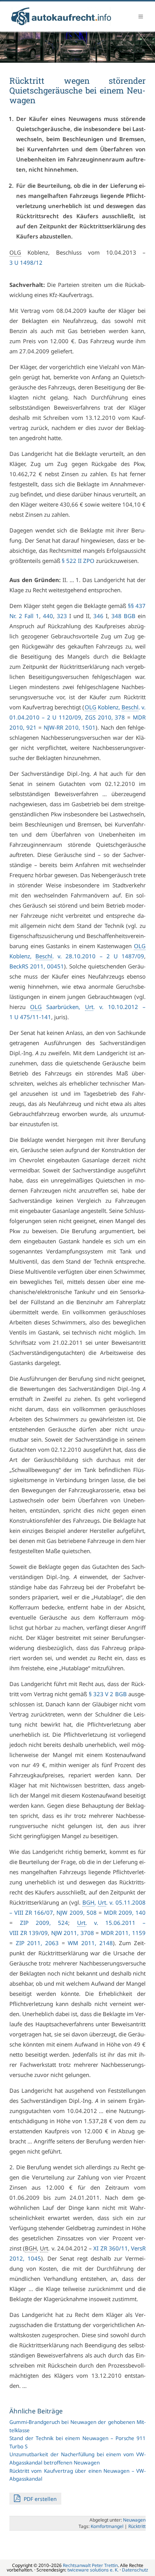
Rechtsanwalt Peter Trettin (90, 2565)
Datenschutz (135, 2570)
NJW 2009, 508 (76, 1912)
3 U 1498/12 (26, 262)
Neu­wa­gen (134, 2520)
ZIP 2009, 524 (44, 1923)
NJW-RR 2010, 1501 (70, 727)
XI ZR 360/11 (110, 2248)
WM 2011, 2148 (90, 1943)
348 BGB (123, 616)
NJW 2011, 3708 (73, 1933)
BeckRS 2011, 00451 (37, 966)
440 (48, 616)
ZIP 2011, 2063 (37, 1943)
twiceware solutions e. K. (93, 2570)
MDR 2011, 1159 (123, 1933)
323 (62, 616)
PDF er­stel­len (40, 2499)
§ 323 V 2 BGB (108, 1694)
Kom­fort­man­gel (107, 2526)
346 (98, 616)
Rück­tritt (137, 2526)
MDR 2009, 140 (125, 1912)
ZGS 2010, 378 (105, 717)
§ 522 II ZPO (78, 561)
